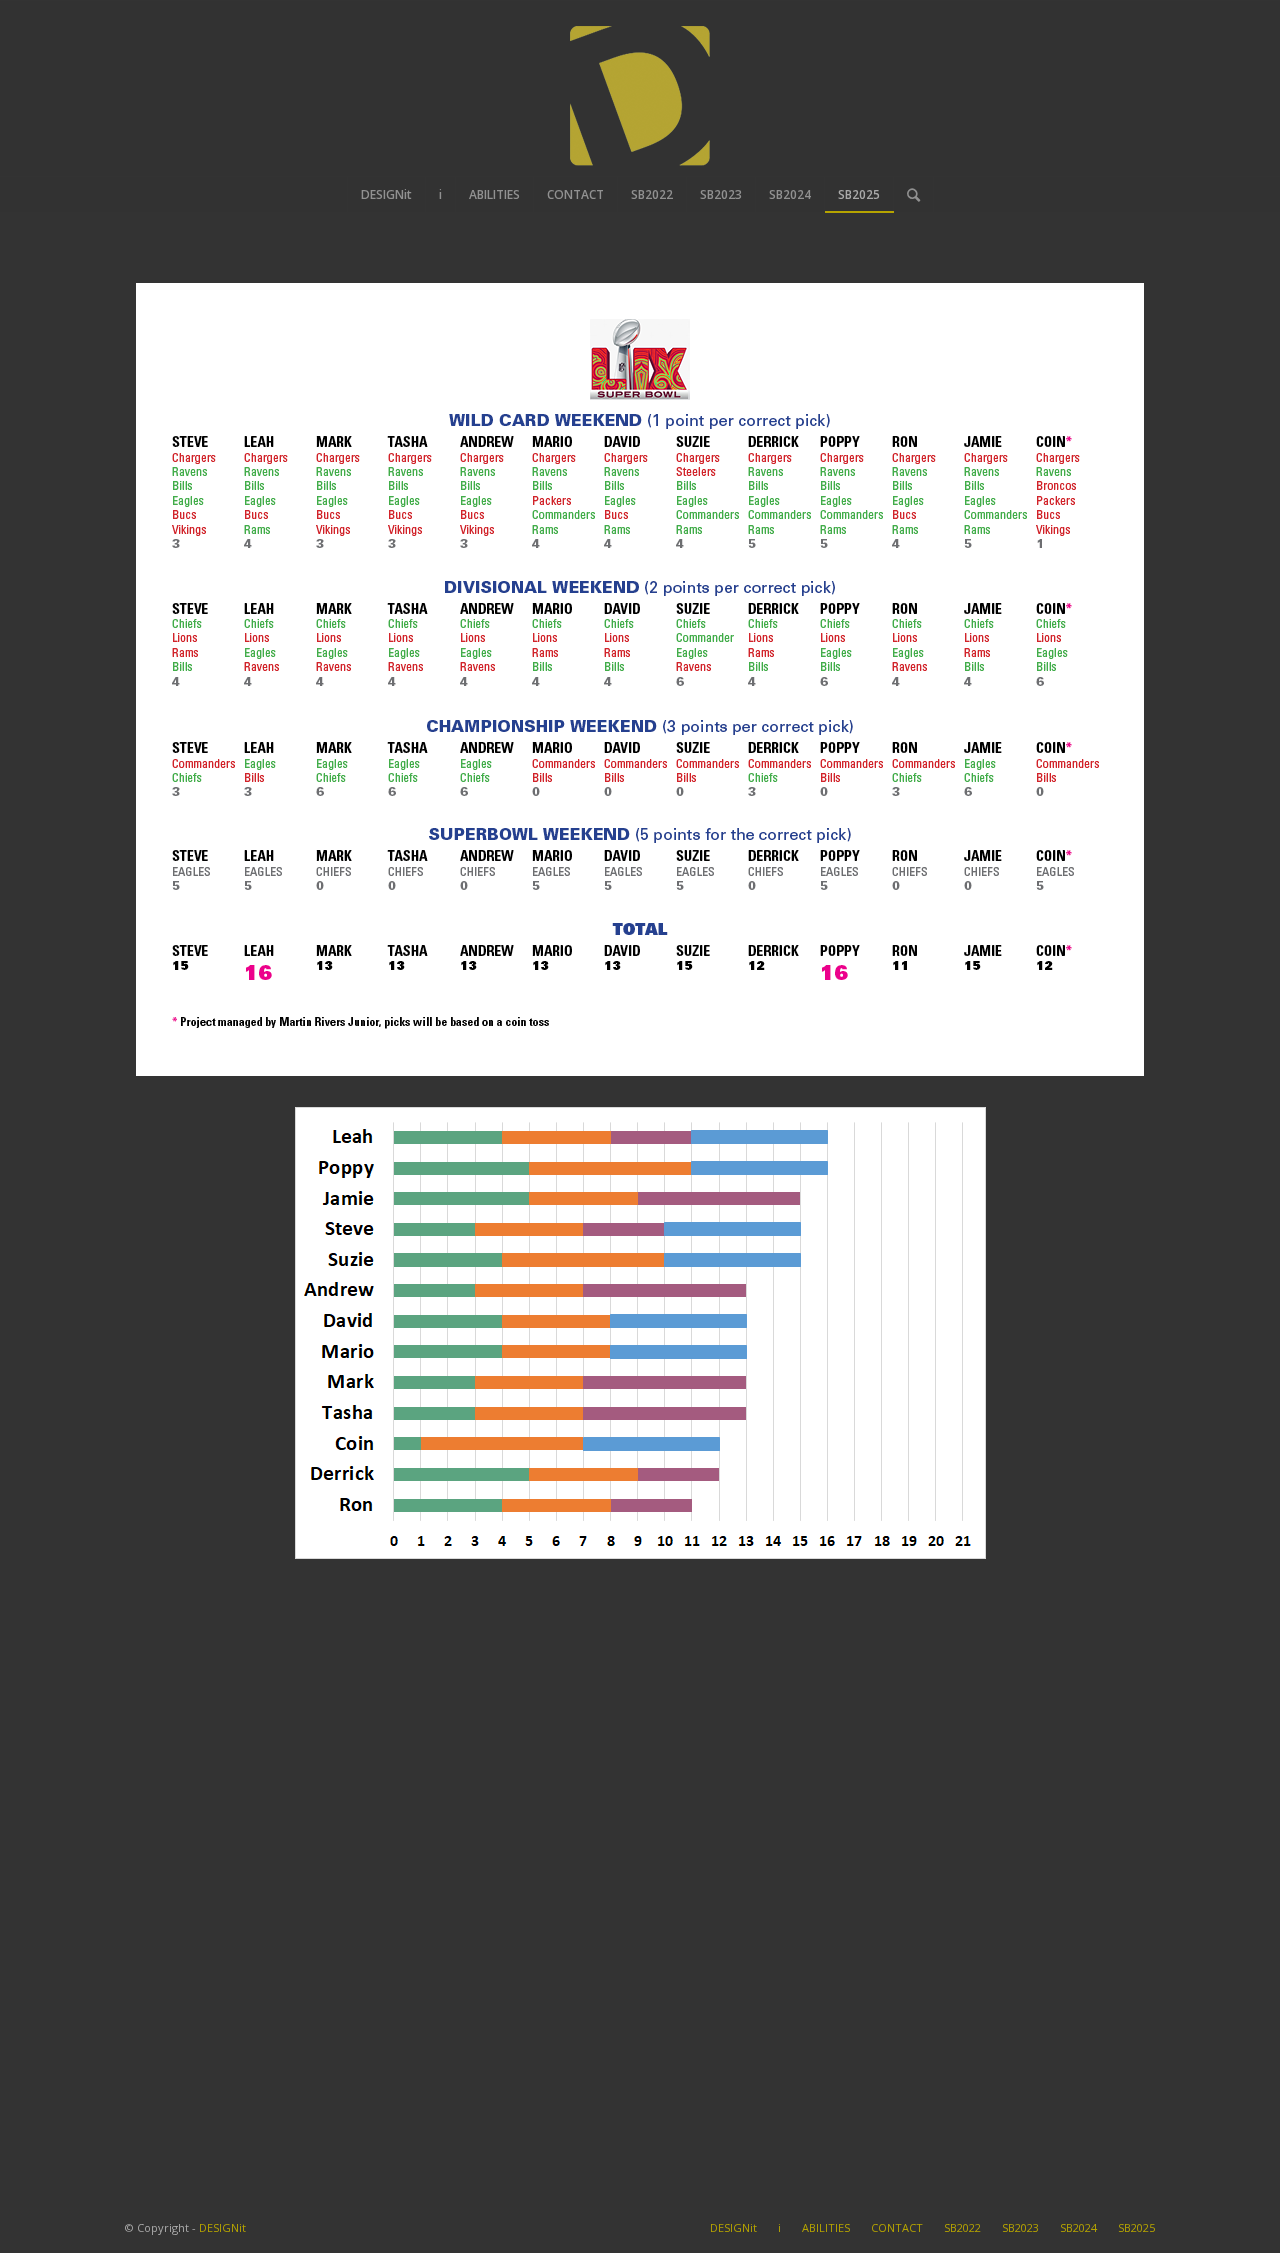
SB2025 (1136, 2227)
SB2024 (1078, 2227)
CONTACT (897, 2227)
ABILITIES (826, 2227)
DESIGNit (222, 2227)
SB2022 (962, 2227)
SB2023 (1020, 2227)
